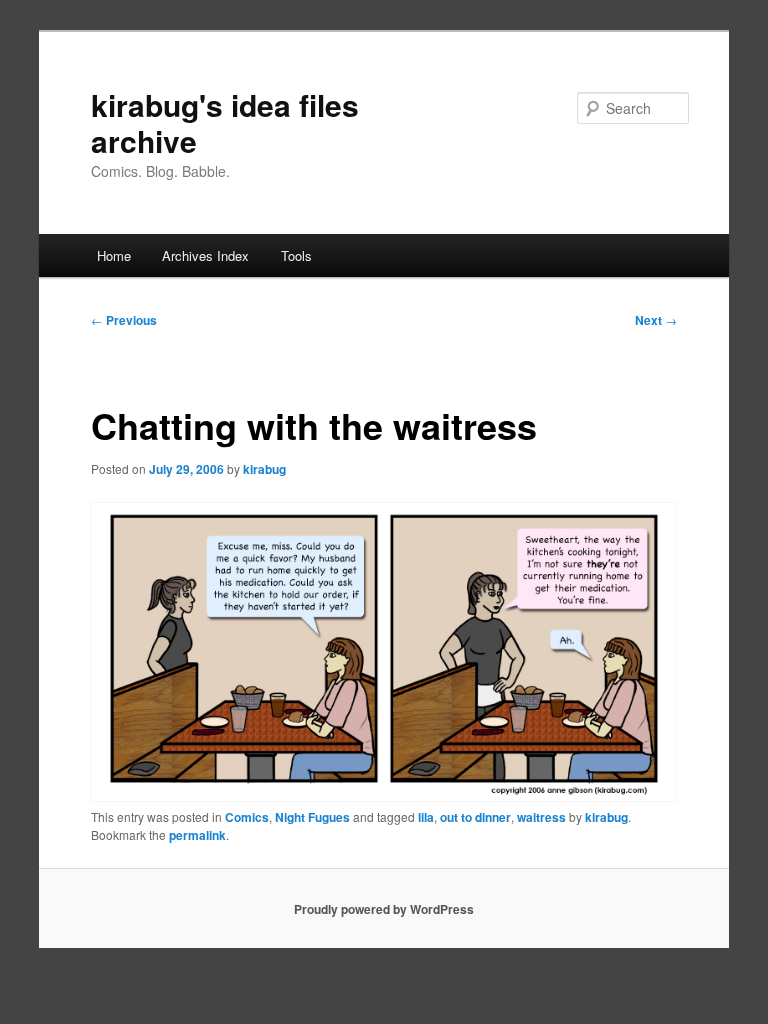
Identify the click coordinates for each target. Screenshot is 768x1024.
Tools (296, 255)
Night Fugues (312, 817)
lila (426, 817)
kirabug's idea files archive (225, 122)
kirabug (264, 469)
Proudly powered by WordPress (384, 909)
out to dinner (475, 817)
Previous (124, 320)
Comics (247, 817)
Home (114, 255)
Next (656, 320)
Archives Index (205, 255)
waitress (541, 817)
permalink (197, 835)
